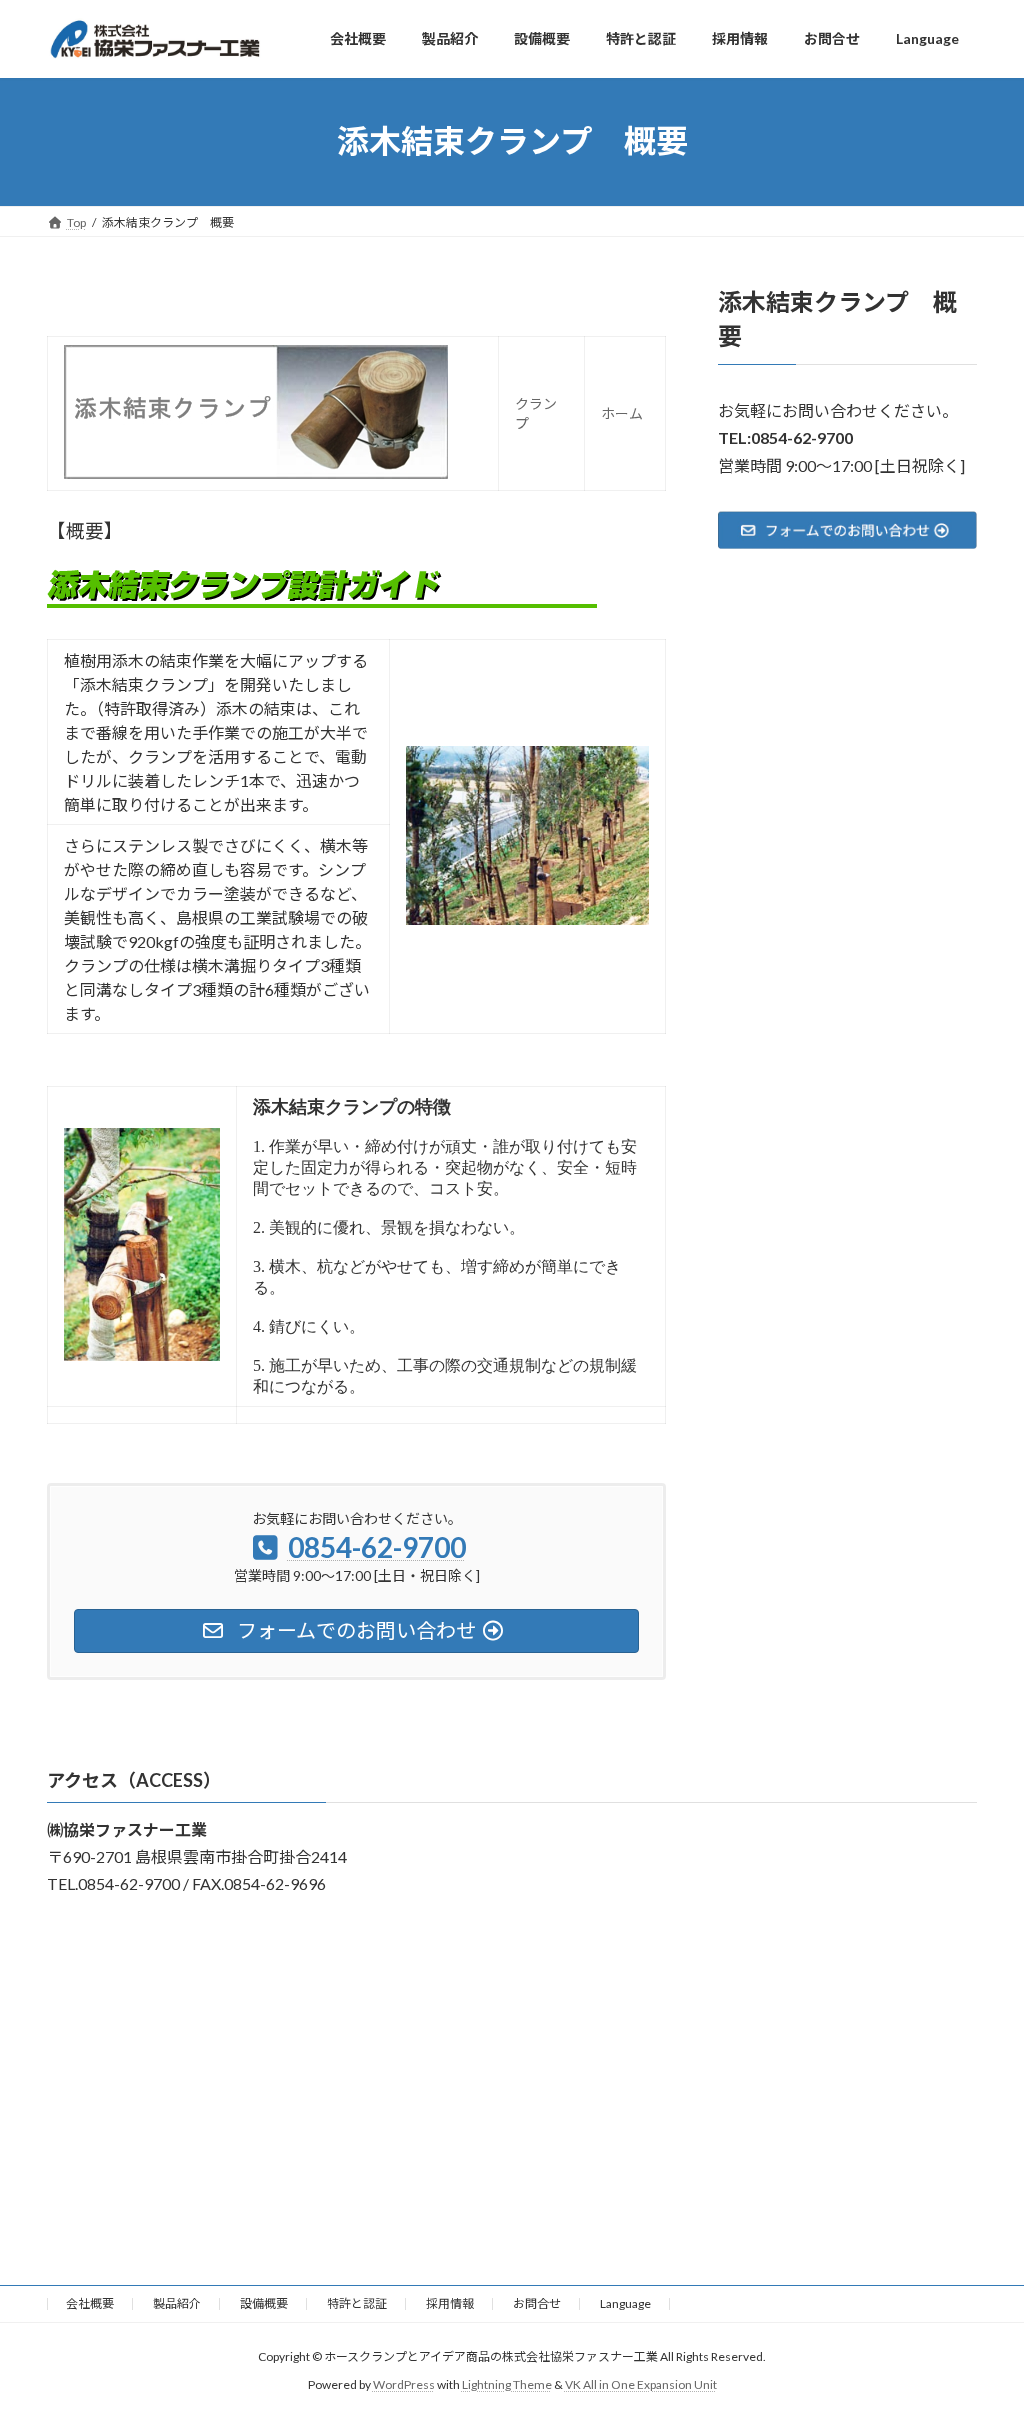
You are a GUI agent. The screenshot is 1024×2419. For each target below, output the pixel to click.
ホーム (622, 413)
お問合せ (537, 2303)
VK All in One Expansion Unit (641, 2384)
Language (625, 2303)
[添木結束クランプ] (256, 473)
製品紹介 (177, 2303)
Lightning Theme (507, 2384)
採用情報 (450, 2303)
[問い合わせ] (847, 529)
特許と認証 (357, 2303)
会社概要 (90, 2303)
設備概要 (264, 2303)
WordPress (404, 2384)
